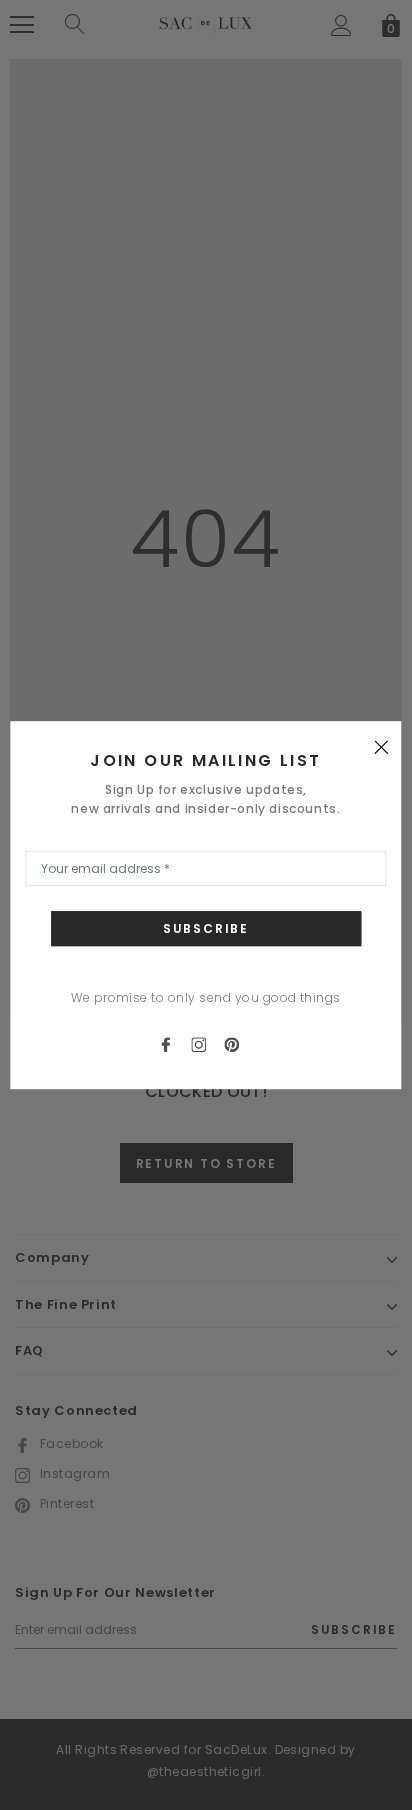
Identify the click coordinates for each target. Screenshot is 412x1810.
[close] (382, 746)
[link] (174, 1043)
